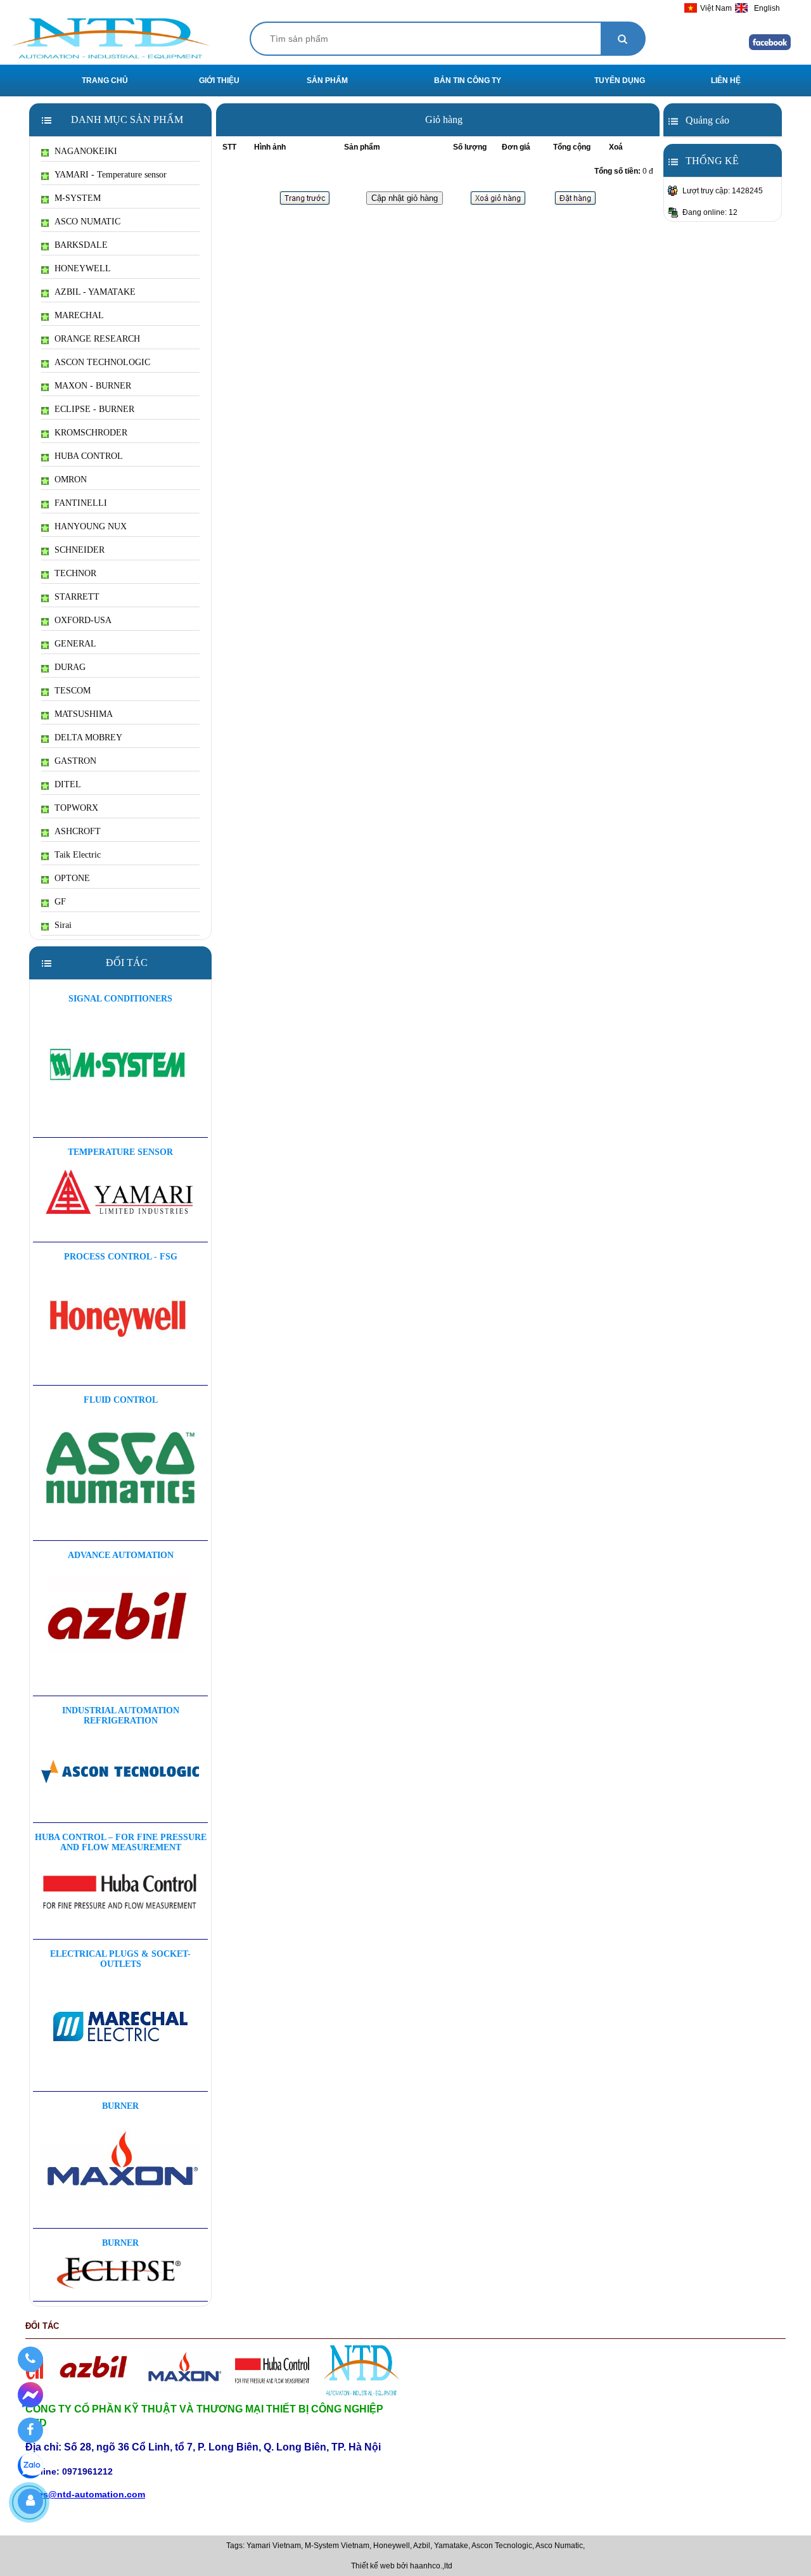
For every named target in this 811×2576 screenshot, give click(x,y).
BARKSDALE (81, 245)
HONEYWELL (83, 268)
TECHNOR (75, 573)
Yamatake (451, 2546)
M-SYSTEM (78, 198)
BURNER (120, 2106)
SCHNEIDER (80, 550)
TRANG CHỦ (105, 80)
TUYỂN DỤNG (620, 80)
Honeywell (392, 2546)
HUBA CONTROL (89, 456)
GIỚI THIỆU (219, 80)
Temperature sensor (120, 1152)
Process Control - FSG (121, 1257)
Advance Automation (121, 1555)
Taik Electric (78, 855)
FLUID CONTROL (121, 1400)
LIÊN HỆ (726, 80)
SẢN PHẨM (327, 80)
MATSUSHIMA (84, 714)
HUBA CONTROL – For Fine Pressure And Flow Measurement (121, 1842)
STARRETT (77, 597)
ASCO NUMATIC (87, 222)
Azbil (422, 2546)
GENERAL (75, 644)
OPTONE (72, 878)
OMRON (71, 480)
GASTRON (75, 761)
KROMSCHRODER (91, 433)
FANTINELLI (81, 503)
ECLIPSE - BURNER (94, 409)
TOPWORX (76, 808)
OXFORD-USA (83, 620)
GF (60, 902)
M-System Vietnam (337, 2546)
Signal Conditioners (120, 999)
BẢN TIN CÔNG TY (468, 80)
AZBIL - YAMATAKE (95, 292)
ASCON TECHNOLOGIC (102, 362)
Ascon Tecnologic (502, 2546)
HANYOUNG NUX (91, 526)
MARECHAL (79, 315)
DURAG (70, 667)
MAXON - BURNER (93, 386)
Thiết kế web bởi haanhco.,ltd (402, 2566)
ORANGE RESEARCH (97, 339)
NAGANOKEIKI (86, 151)
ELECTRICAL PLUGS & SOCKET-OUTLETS (120, 1959)
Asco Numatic (559, 2546)
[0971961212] (30, 2359)
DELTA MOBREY (88, 737)
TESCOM (73, 691)
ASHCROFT (78, 831)
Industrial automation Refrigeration (121, 1716)
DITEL (68, 784)
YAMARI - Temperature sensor (111, 175)
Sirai (63, 925)
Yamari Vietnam (274, 2546)
